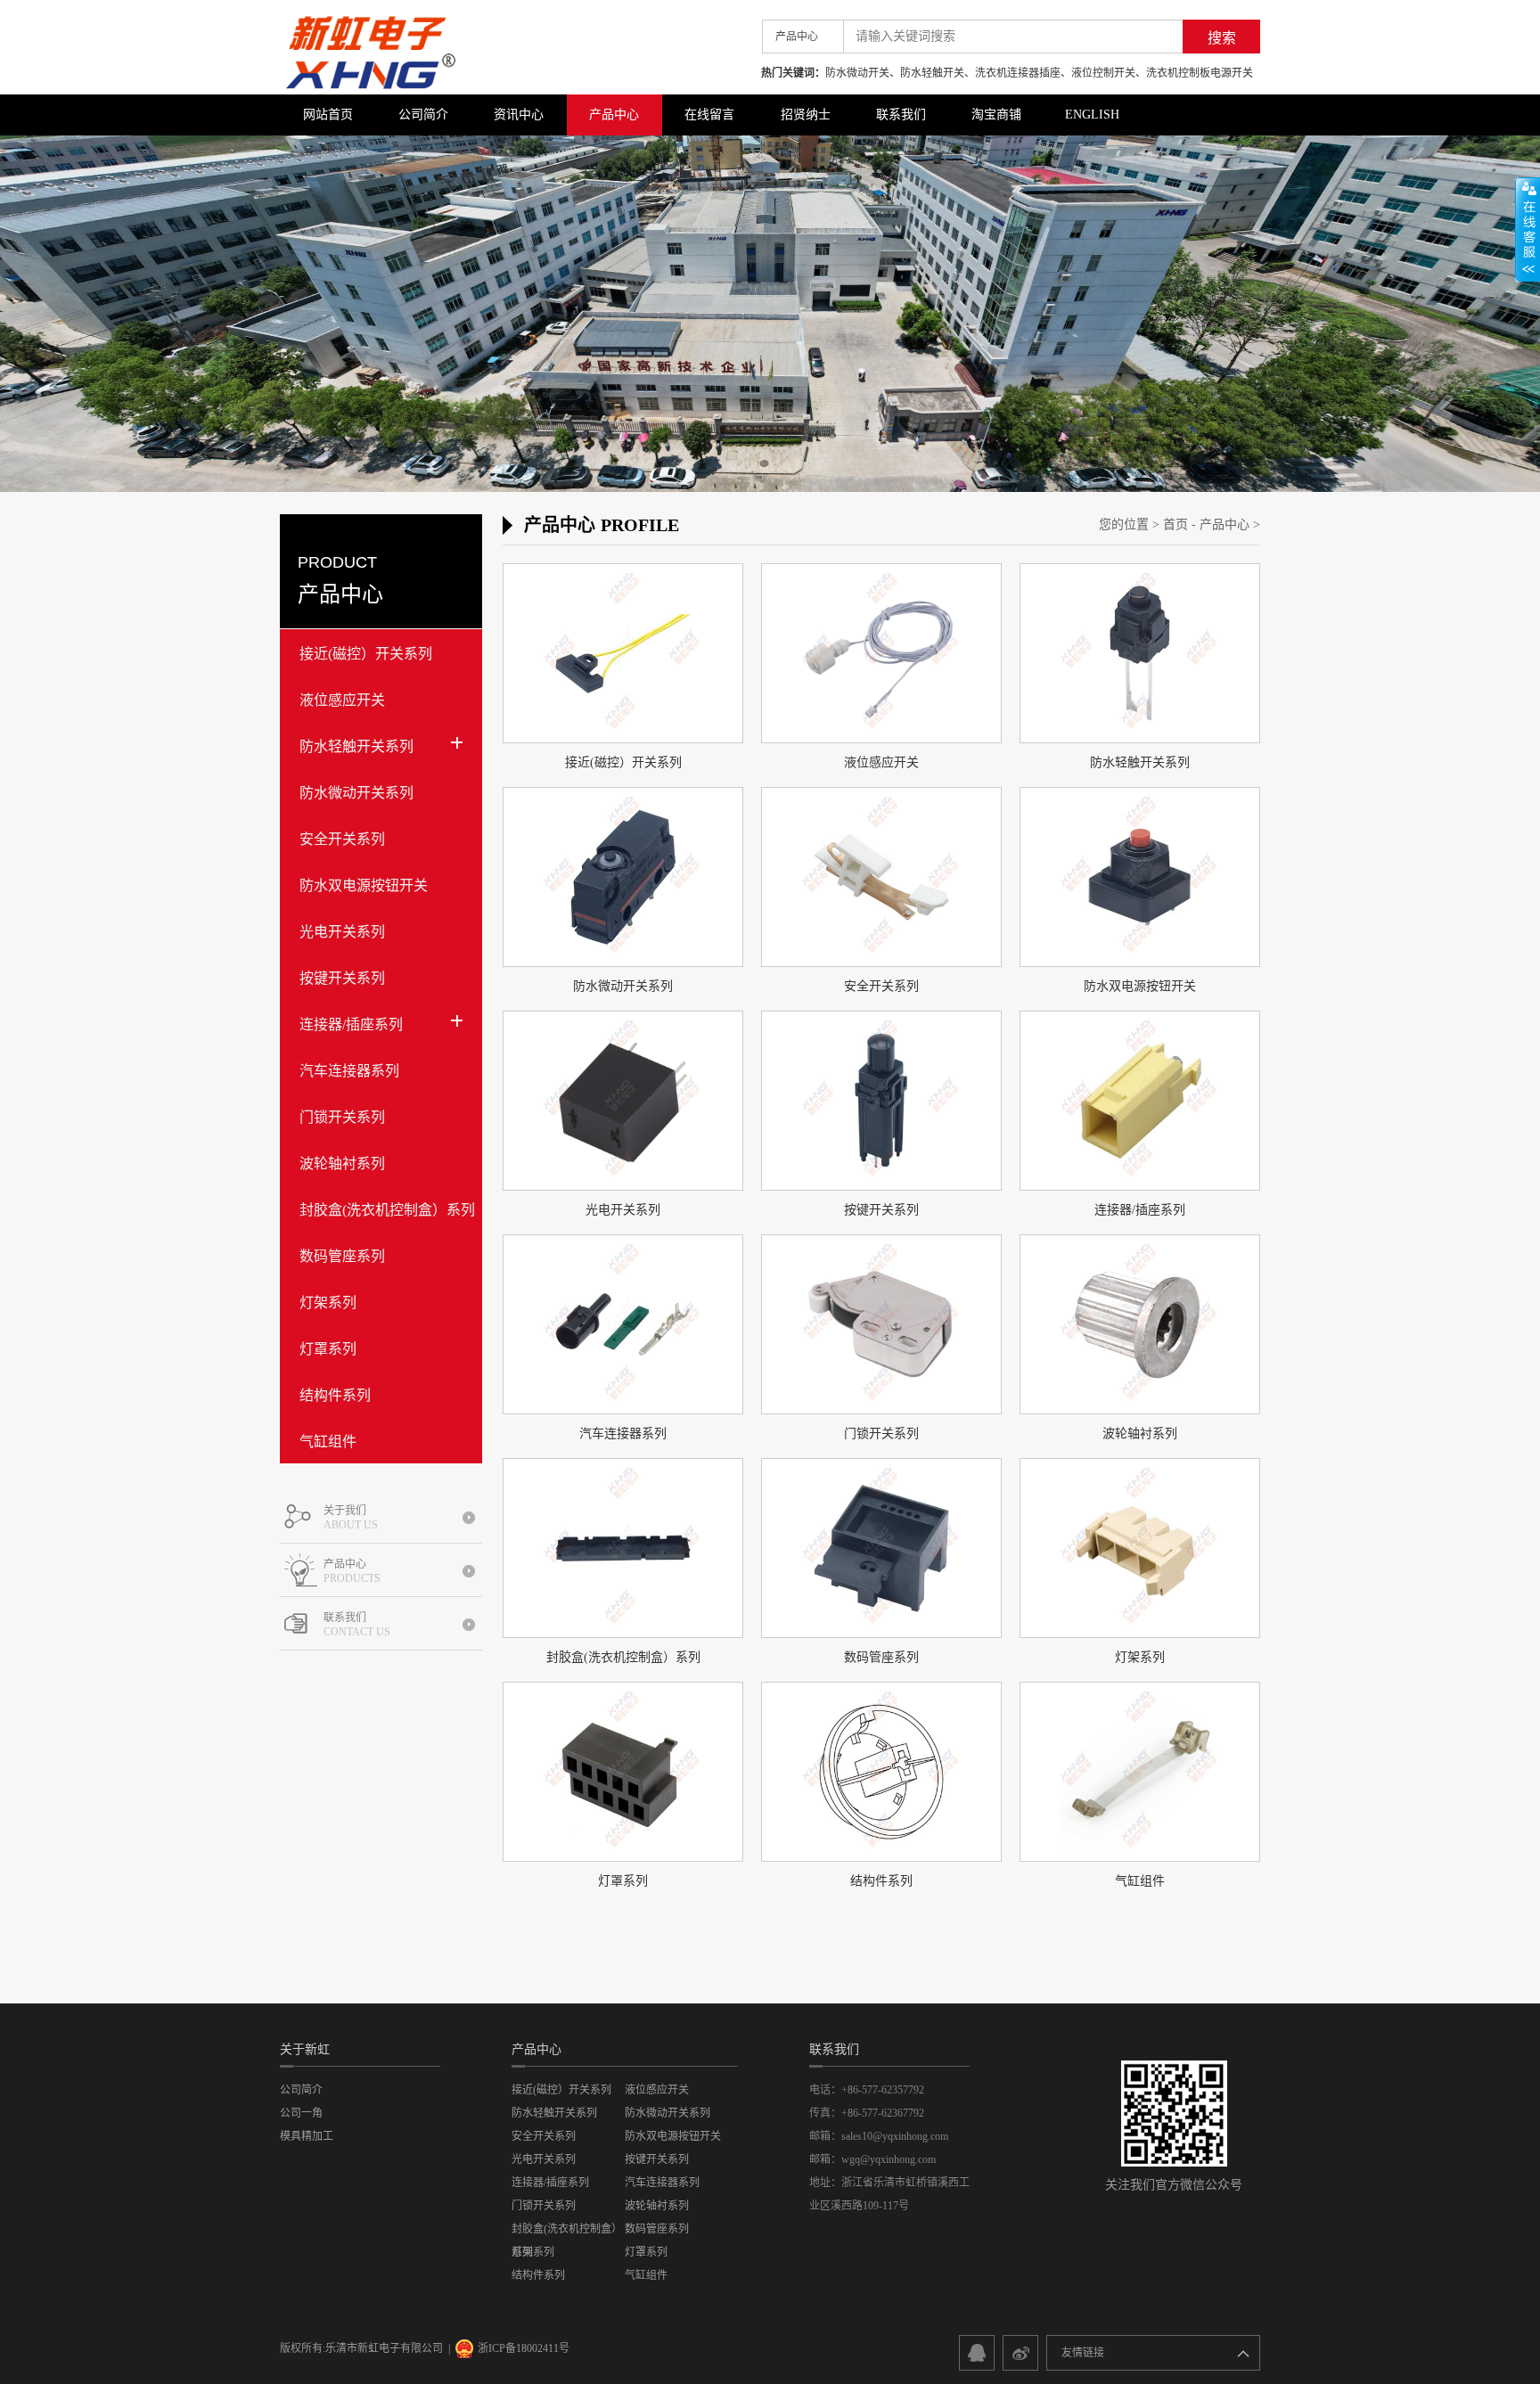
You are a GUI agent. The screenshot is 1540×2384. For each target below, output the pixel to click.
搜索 (1222, 38)
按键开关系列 (342, 978)
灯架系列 (328, 1303)
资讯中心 (519, 115)
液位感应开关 (342, 700)
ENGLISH (1092, 115)
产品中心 (614, 115)
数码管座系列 (342, 1256)
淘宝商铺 (996, 115)
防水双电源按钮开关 (364, 885)
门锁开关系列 (342, 1117)
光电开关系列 (342, 932)
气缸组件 (328, 1442)
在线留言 (709, 115)
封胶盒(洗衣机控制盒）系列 (387, 1210)
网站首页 (328, 115)
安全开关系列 (342, 839)
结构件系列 (335, 1395)
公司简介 (423, 115)
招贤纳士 (806, 115)
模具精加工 (307, 2136)
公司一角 (301, 2113)
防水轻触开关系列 (356, 746)
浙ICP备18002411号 (524, 2348)
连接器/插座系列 (351, 1024)
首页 (1175, 524)
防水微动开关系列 (356, 793)
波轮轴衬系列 (342, 1163)
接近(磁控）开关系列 (366, 654)
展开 (1528, 229)
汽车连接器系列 (349, 1071)
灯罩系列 (328, 1349)
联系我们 (901, 115)
